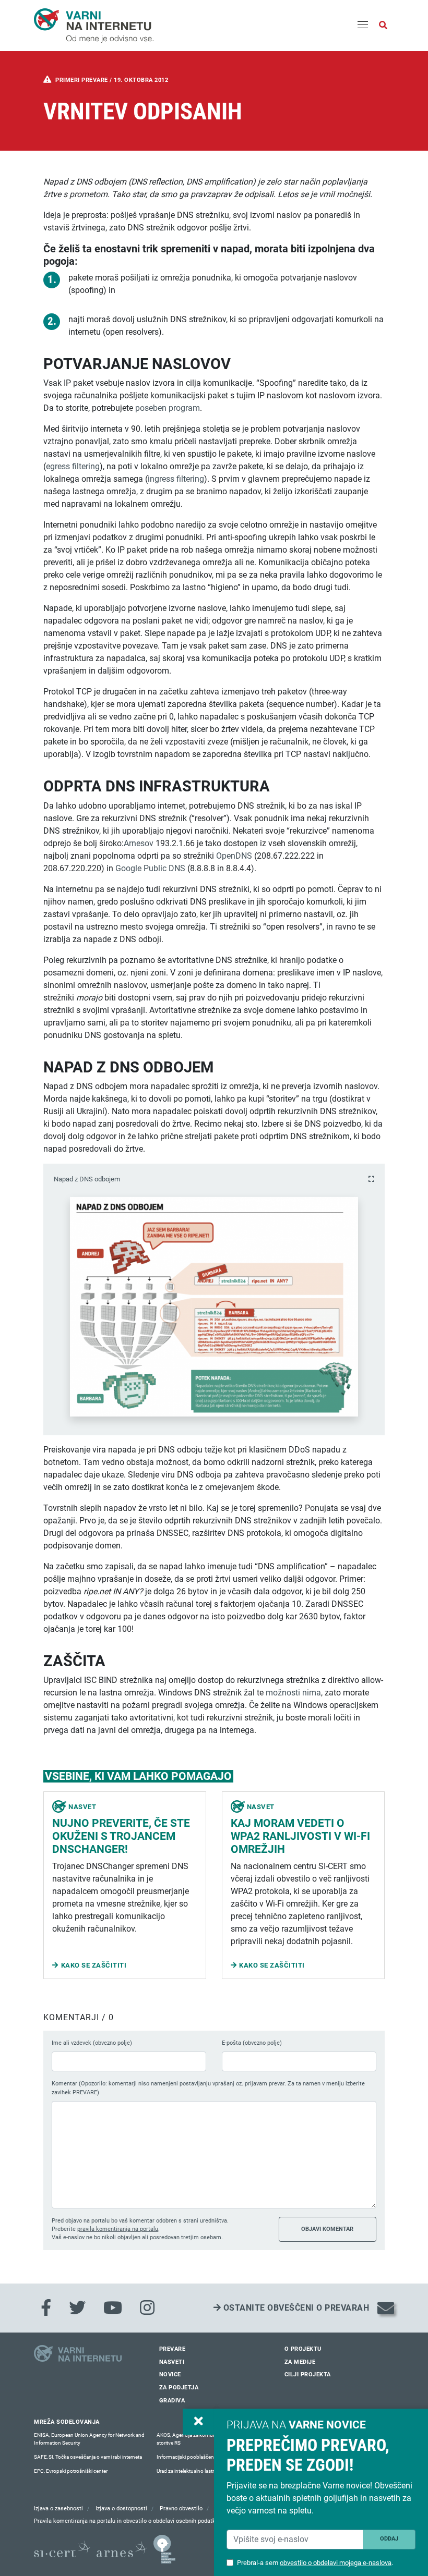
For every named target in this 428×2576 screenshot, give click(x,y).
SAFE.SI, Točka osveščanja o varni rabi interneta (88, 2457)
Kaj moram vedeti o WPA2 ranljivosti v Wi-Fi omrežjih (300, 1836)
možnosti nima (293, 1693)
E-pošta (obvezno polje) (252, 2043)
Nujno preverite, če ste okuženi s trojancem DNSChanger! (121, 1836)
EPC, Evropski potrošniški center (71, 2471)
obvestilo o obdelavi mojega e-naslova (336, 2563)
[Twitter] (77, 2308)
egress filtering (73, 466)
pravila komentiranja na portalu (118, 2229)
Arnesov (139, 843)
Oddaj (389, 2539)
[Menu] (363, 26)
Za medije (300, 2362)
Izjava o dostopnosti (121, 2508)
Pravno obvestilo (181, 2508)
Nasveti (172, 2362)
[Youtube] (113, 2308)
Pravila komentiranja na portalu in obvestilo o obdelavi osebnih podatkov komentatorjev (147, 2521)
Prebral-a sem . (315, 2563)
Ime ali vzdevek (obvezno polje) (92, 2043)
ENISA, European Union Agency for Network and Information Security (89, 2439)
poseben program (168, 408)
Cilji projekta (308, 2374)
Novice (170, 2374)
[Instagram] (147, 2308)
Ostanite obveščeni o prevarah (295, 2308)
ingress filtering (176, 479)
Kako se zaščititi (94, 1965)
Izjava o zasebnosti (58, 2508)
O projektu (303, 2349)
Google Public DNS (150, 868)
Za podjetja (179, 2388)
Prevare (173, 2349)
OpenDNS (234, 856)
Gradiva (172, 2401)
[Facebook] (46, 2308)
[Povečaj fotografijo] (371, 1179)
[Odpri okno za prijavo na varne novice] (198, 2422)
